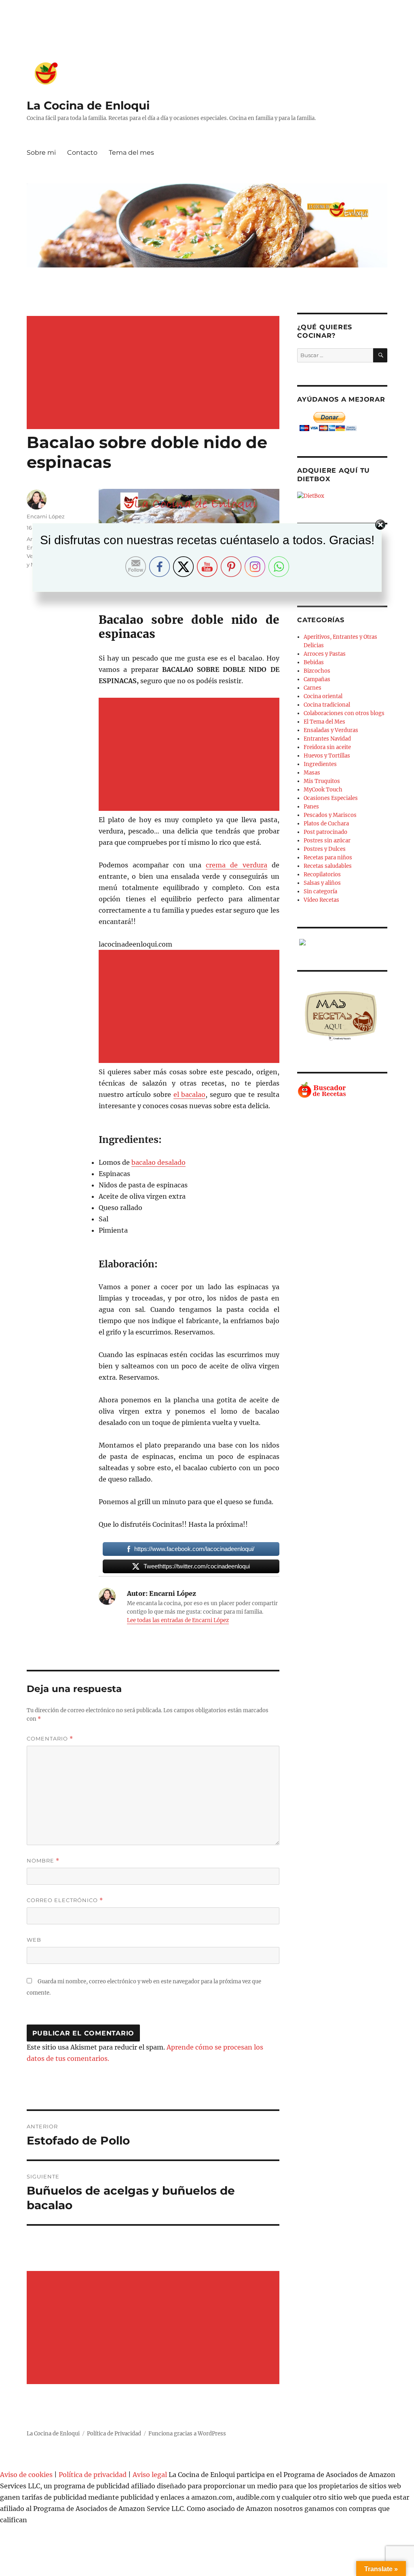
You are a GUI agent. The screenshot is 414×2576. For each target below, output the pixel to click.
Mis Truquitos (322, 781)
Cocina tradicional (327, 705)
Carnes (313, 688)
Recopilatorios (322, 874)
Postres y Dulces (325, 849)
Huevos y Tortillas (327, 756)
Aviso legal (150, 2475)
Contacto (82, 153)
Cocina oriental (323, 696)
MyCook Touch (323, 790)
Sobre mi (41, 153)
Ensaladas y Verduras (331, 730)
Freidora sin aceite (327, 747)
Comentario (50, 1739)
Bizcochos (317, 671)
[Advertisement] (155, 373)
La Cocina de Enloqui (88, 105)
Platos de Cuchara (326, 824)
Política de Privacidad (114, 2434)
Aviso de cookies (26, 2475)
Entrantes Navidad (327, 739)
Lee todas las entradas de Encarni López (178, 1620)
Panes (311, 807)
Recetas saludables (328, 866)
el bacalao (190, 1094)
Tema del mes (131, 153)
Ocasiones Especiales (331, 798)
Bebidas (314, 662)
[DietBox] (342, 496)
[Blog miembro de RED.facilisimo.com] (342, 942)
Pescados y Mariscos (330, 815)
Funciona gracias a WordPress (187, 2434)
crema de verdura (236, 865)
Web (34, 1940)
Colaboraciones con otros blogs (344, 713)
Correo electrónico (65, 1900)
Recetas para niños (328, 858)
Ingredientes (320, 764)
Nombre (43, 1861)
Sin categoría (320, 891)
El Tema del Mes (324, 722)
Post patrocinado (325, 832)
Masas (312, 773)
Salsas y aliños (322, 883)
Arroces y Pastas (325, 654)
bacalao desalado (158, 1162)
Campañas (317, 679)
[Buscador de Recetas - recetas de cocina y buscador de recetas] (342, 1090)
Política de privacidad (93, 2475)
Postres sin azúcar (327, 841)
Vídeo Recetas (321, 900)
